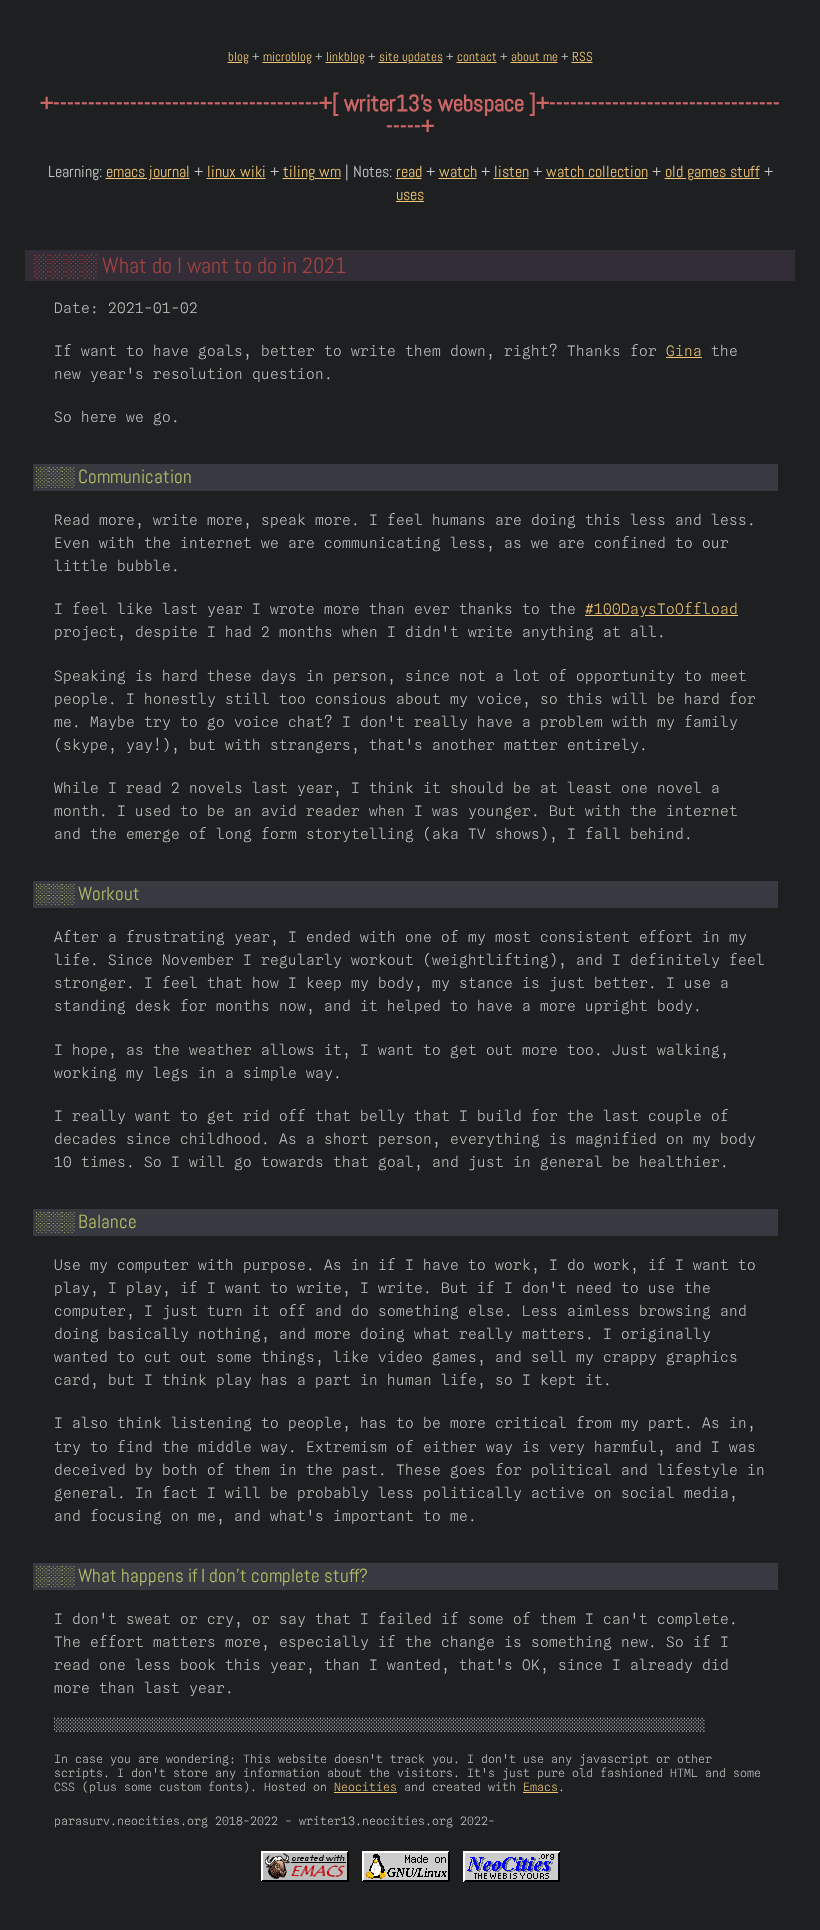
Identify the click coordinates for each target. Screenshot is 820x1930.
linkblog (345, 56)
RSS (582, 56)
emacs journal (148, 171)
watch (458, 171)
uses (410, 194)
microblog (287, 56)
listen (511, 171)
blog (238, 56)
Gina (684, 350)
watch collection (597, 171)
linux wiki (236, 171)
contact (477, 56)
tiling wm (312, 171)
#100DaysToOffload (661, 608)
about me (534, 56)
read (409, 171)
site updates (411, 56)
